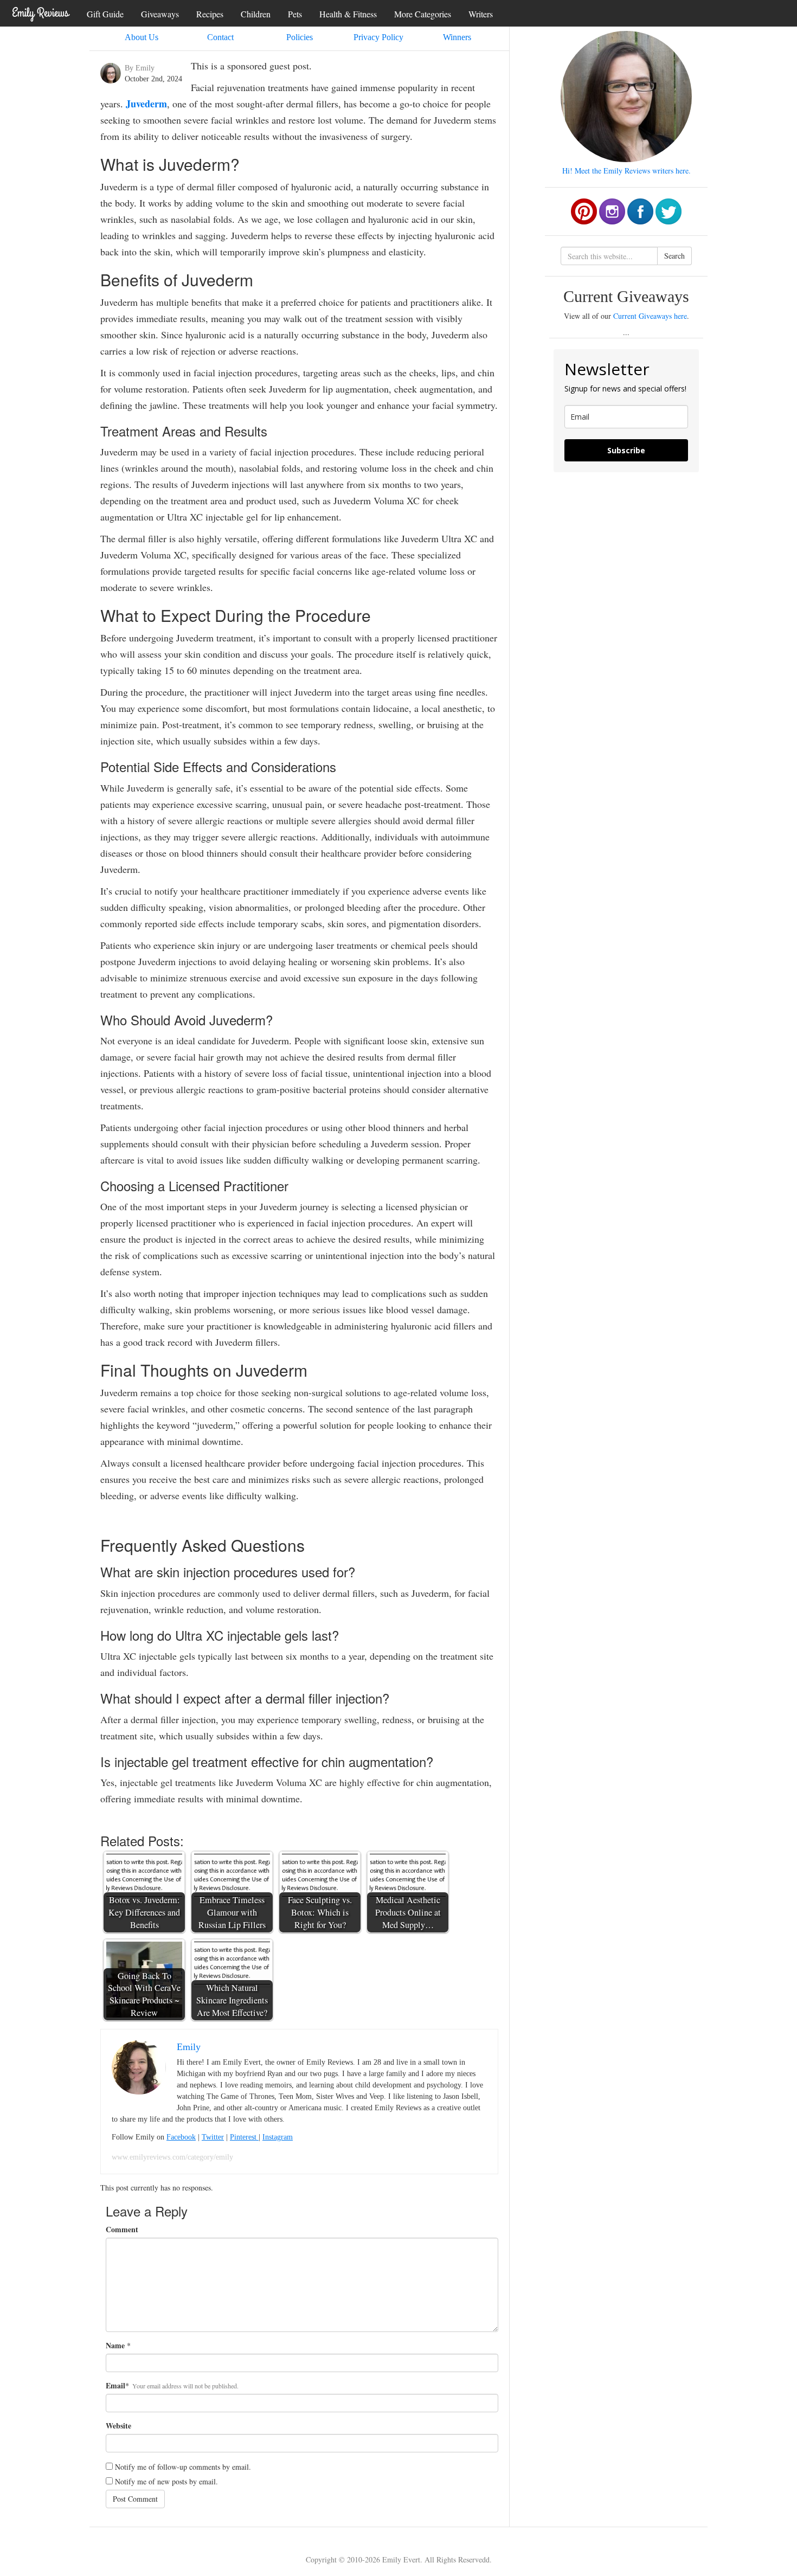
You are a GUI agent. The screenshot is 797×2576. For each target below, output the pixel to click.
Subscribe (626, 450)
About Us (142, 37)
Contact (220, 37)
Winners (457, 37)
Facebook (181, 2137)
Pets (295, 14)
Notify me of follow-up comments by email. (183, 2467)
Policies (300, 37)
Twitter (213, 2137)
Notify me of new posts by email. (166, 2481)
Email (115, 2386)
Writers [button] (481, 14)
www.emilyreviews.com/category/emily (172, 2157)
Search (674, 256)
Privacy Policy (378, 37)
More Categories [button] (423, 14)
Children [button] (256, 14)
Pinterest (244, 2137)
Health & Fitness (348, 14)
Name (115, 2346)
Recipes (210, 14)
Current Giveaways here (650, 316)
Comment (122, 2230)
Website (118, 2426)
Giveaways (160, 14)
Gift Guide (105, 14)
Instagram (278, 2137)
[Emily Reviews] (41, 12)
